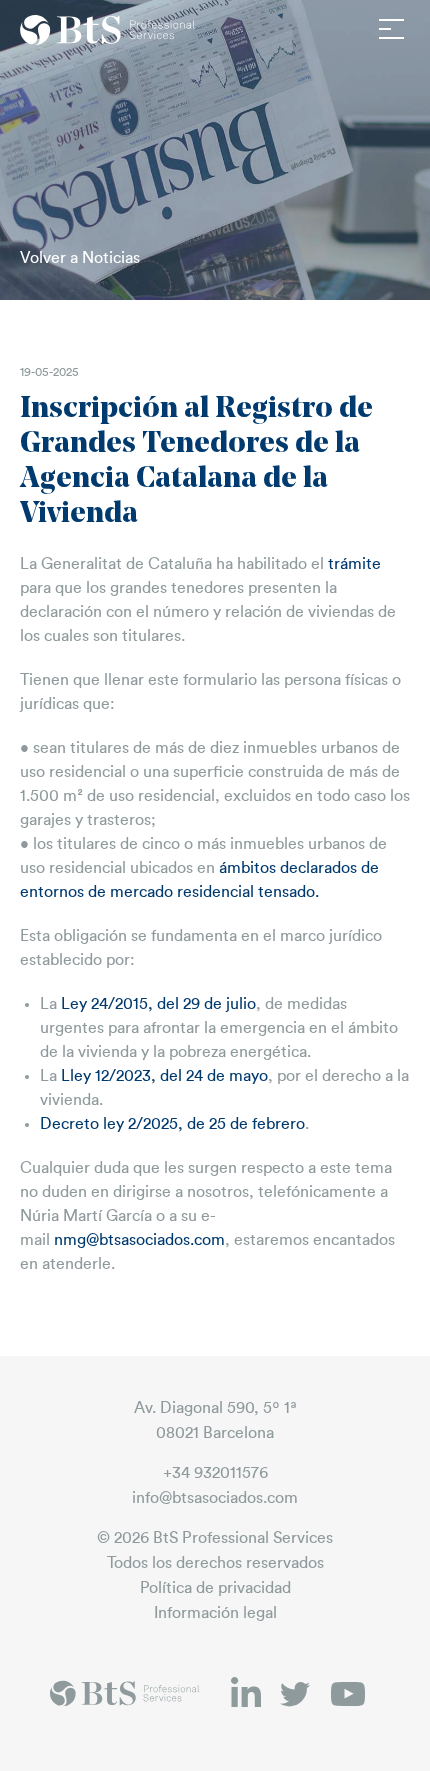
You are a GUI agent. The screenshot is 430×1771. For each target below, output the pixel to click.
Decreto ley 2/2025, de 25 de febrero (172, 1124)
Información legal (215, 1613)
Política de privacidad (215, 1588)
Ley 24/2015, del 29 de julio (158, 1004)
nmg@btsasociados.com (139, 1240)
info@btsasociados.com (215, 1498)
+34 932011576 (215, 1473)
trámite (354, 564)
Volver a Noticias (80, 258)
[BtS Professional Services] (108, 30)
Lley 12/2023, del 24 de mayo (164, 1076)
